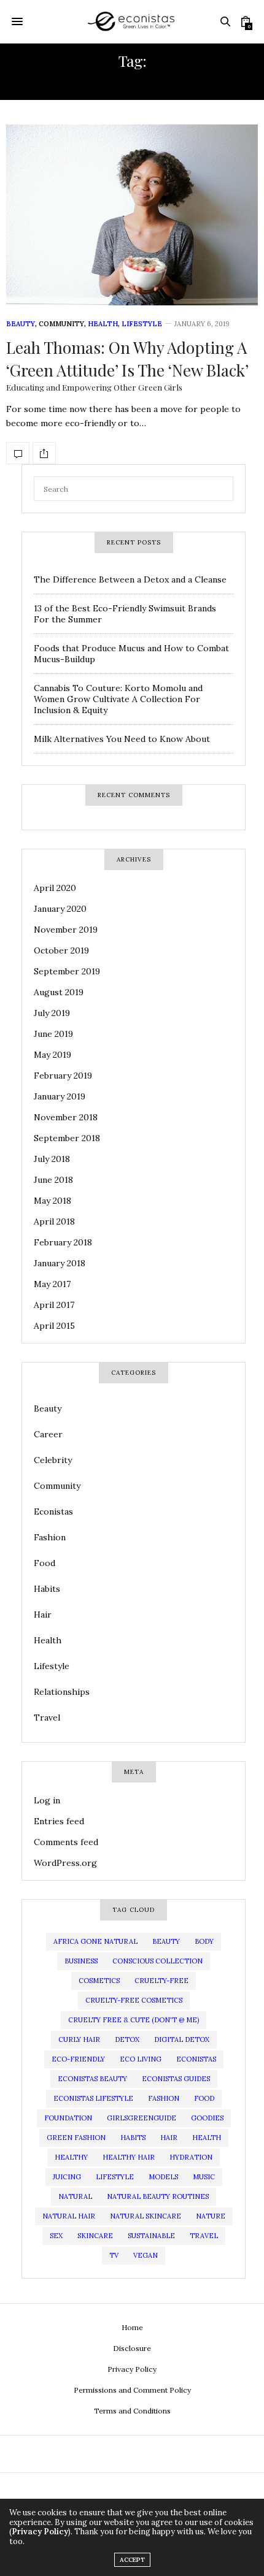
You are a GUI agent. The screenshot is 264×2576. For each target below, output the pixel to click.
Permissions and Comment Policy (132, 2390)
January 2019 (60, 1096)
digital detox (182, 2039)
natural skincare (146, 2216)
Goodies (207, 2118)
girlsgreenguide (142, 2118)
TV (114, 2255)
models (163, 2177)
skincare (95, 2236)
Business (81, 1961)
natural (75, 2196)
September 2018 (67, 1138)
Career (48, 1434)
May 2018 (52, 1201)
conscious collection (157, 1961)
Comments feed (66, 1842)
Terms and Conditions (132, 2411)
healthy (71, 2157)
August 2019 (59, 992)
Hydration (191, 2157)
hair (169, 2138)
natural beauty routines (158, 2196)
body (204, 1941)
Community (61, 324)
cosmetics (99, 1981)
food (204, 2098)
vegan (146, 2255)
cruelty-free (161, 1981)
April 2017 (54, 1305)
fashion (164, 2098)
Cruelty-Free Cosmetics (134, 2000)
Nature (211, 2216)
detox (127, 2039)
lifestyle (115, 2177)
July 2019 (52, 1013)
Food (45, 1563)
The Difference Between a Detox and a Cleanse (130, 579)
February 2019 (63, 1076)
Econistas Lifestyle (93, 2098)
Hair (43, 1615)
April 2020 (55, 888)
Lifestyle (142, 324)
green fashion (76, 2138)
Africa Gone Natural (95, 1941)
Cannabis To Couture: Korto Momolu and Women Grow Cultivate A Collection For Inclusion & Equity (118, 699)
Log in (47, 1800)
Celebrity (53, 1460)
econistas (196, 2059)
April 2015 (54, 1326)
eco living (141, 2059)
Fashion (50, 1537)
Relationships (62, 1692)
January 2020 (60, 909)
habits (133, 2138)
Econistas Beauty (92, 2079)
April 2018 (54, 1221)
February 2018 (63, 1242)
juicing (67, 2177)
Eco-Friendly (78, 2059)
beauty (166, 1941)
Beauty (21, 324)
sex (56, 2236)
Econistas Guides (176, 2079)
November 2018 (66, 1117)
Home (132, 2327)
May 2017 (52, 1284)
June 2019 (53, 1034)
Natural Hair (69, 2216)
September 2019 (67, 971)
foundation (68, 2118)
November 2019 (66, 930)
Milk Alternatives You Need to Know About (122, 739)
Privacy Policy (132, 2369)
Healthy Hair (129, 2157)
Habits (47, 1589)
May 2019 (52, 1055)
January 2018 (60, 1263)
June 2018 (53, 1180)
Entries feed (59, 1821)
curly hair (79, 2039)
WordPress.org (65, 1863)
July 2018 (52, 1159)
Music (204, 2177)
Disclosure (132, 2348)
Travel (47, 1718)
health (207, 2138)
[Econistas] (132, 21)
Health (103, 324)
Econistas (53, 1512)
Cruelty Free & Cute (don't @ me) (134, 2020)
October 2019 (61, 950)
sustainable (151, 2236)
